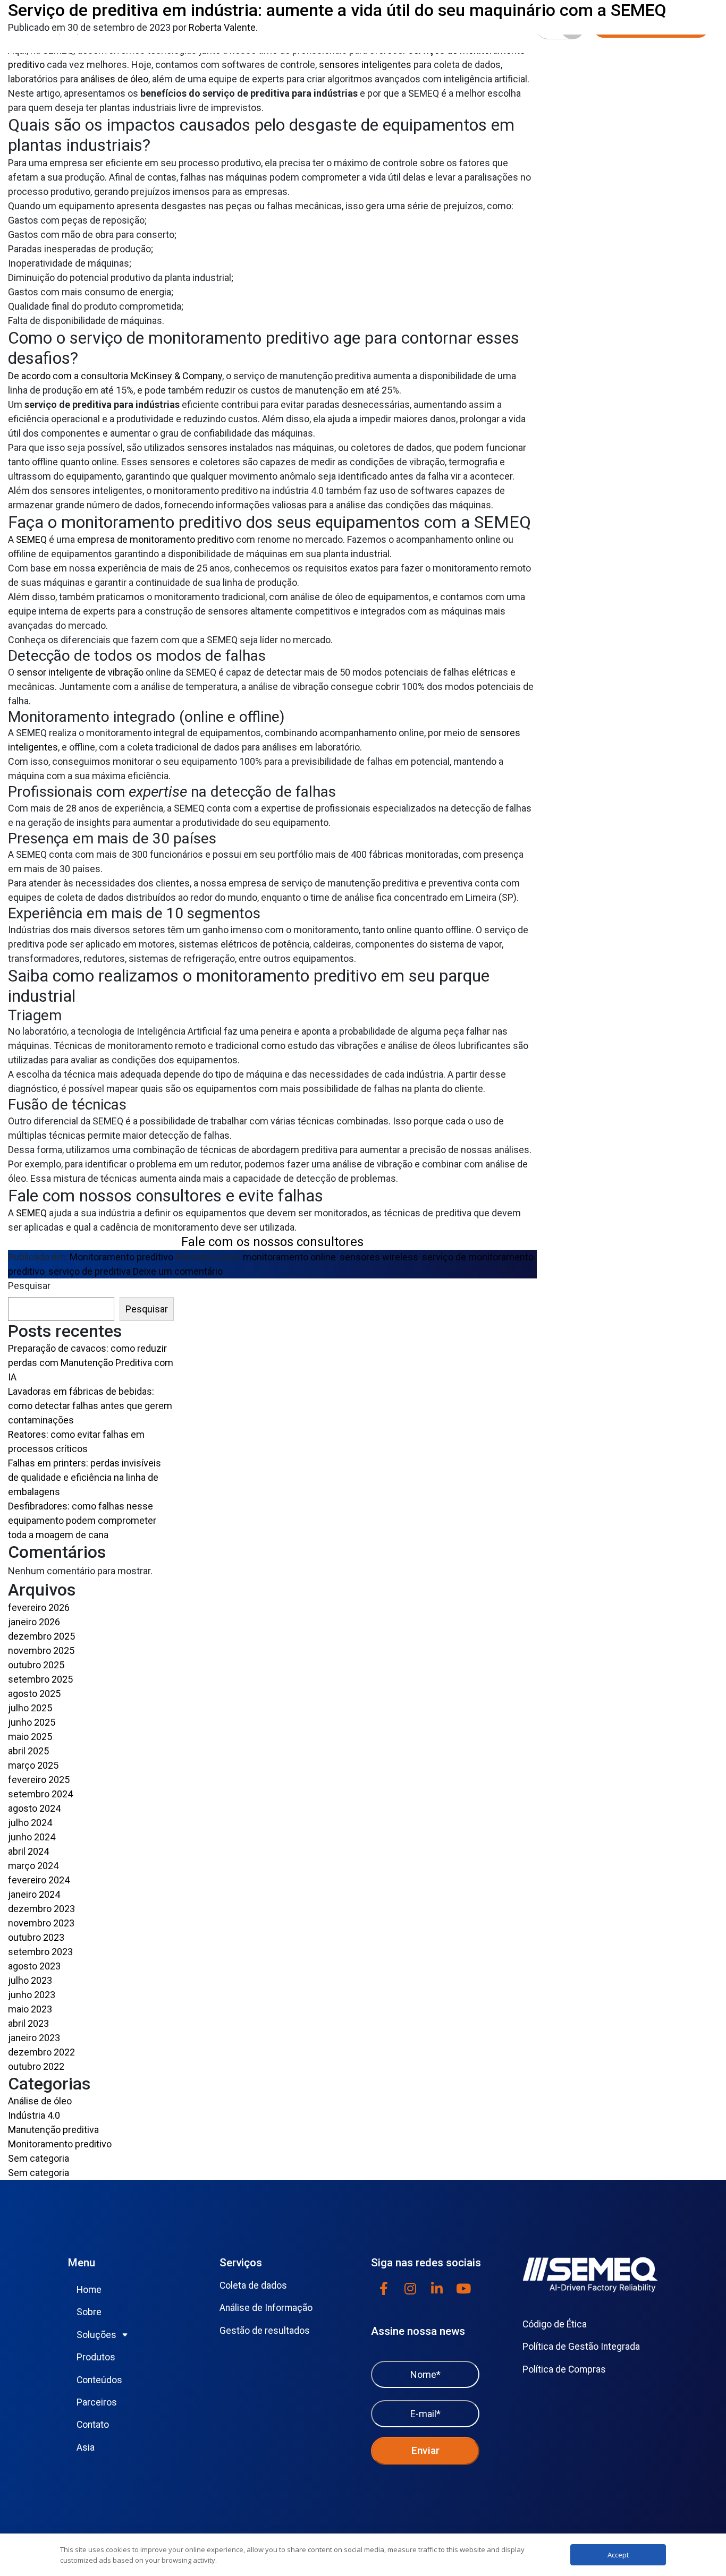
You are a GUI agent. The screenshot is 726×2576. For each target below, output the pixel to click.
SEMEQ (31, 539)
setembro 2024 (40, 1794)
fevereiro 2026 (39, 1607)
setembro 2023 (40, 1952)
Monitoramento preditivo (121, 1257)
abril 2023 (28, 2023)
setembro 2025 (40, 1679)
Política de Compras (564, 2369)
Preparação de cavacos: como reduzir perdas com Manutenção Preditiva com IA (91, 1363)
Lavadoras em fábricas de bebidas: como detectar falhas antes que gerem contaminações (90, 1406)
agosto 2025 (34, 1694)
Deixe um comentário (178, 1271)
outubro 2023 (36, 1937)
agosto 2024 (34, 1808)
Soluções (96, 2335)
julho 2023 (30, 1980)
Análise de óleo (40, 2101)
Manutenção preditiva (53, 2130)
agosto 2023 (34, 1966)
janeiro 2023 (34, 2038)
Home (89, 2290)
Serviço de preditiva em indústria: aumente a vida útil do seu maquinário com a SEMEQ (337, 10)
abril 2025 (28, 1751)
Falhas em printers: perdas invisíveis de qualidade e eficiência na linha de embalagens (85, 1477)
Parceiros (97, 2402)
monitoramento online (289, 1257)
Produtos (96, 2357)
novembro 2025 (41, 1650)
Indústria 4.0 (34, 2115)
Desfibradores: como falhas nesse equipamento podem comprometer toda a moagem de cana (82, 1520)
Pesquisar (29, 1286)
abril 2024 (28, 1851)
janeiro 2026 (34, 1622)
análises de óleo (114, 79)
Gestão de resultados (265, 2331)
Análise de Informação (266, 2308)
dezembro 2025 (41, 1636)
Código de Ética (555, 2324)
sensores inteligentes (365, 65)
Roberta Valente (222, 27)
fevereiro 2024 (39, 1880)
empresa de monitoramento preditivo (155, 539)
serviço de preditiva (90, 1271)
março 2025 (33, 1765)
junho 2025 (32, 1722)
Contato (93, 2425)
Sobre (89, 2312)
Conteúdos (99, 2380)
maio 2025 (30, 1737)
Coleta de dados (253, 2285)
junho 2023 (32, 1995)
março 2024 (33, 1866)
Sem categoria (39, 2158)
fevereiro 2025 (39, 1780)
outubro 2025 (36, 1665)
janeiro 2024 (34, 1894)
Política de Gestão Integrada (581, 2347)
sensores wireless (379, 1257)
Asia (86, 2447)
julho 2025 (30, 1708)
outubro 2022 (36, 2066)
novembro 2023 (41, 1923)
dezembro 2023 (41, 1909)
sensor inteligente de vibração (80, 672)
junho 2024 (32, 1837)
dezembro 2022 (41, 2052)
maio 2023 (30, 2009)
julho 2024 (30, 1823)
